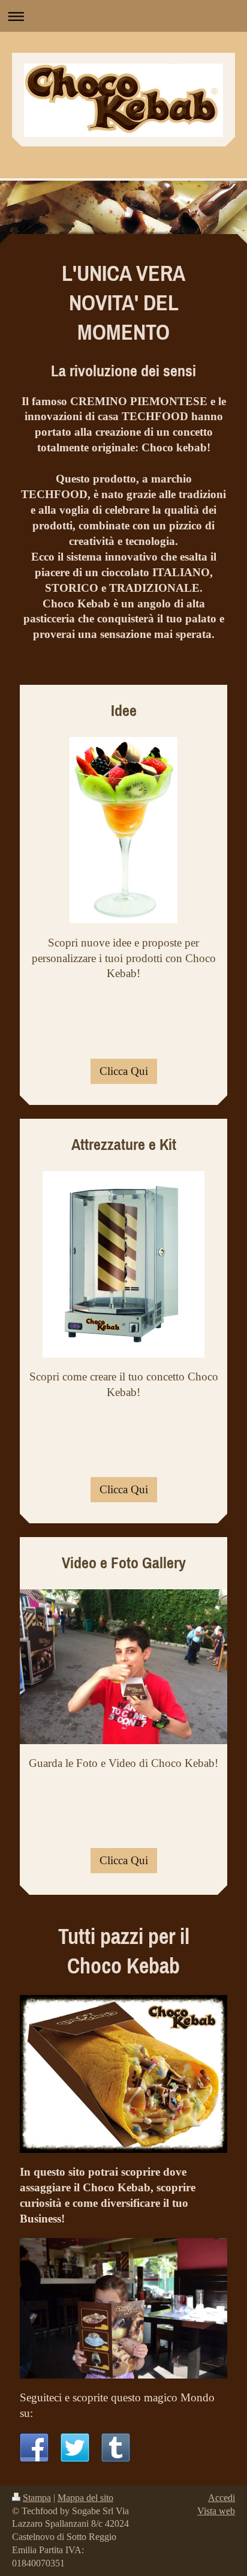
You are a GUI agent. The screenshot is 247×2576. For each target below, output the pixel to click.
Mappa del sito (85, 2498)
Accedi (222, 2498)
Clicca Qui (124, 1071)
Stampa (37, 2498)
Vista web (216, 2511)
